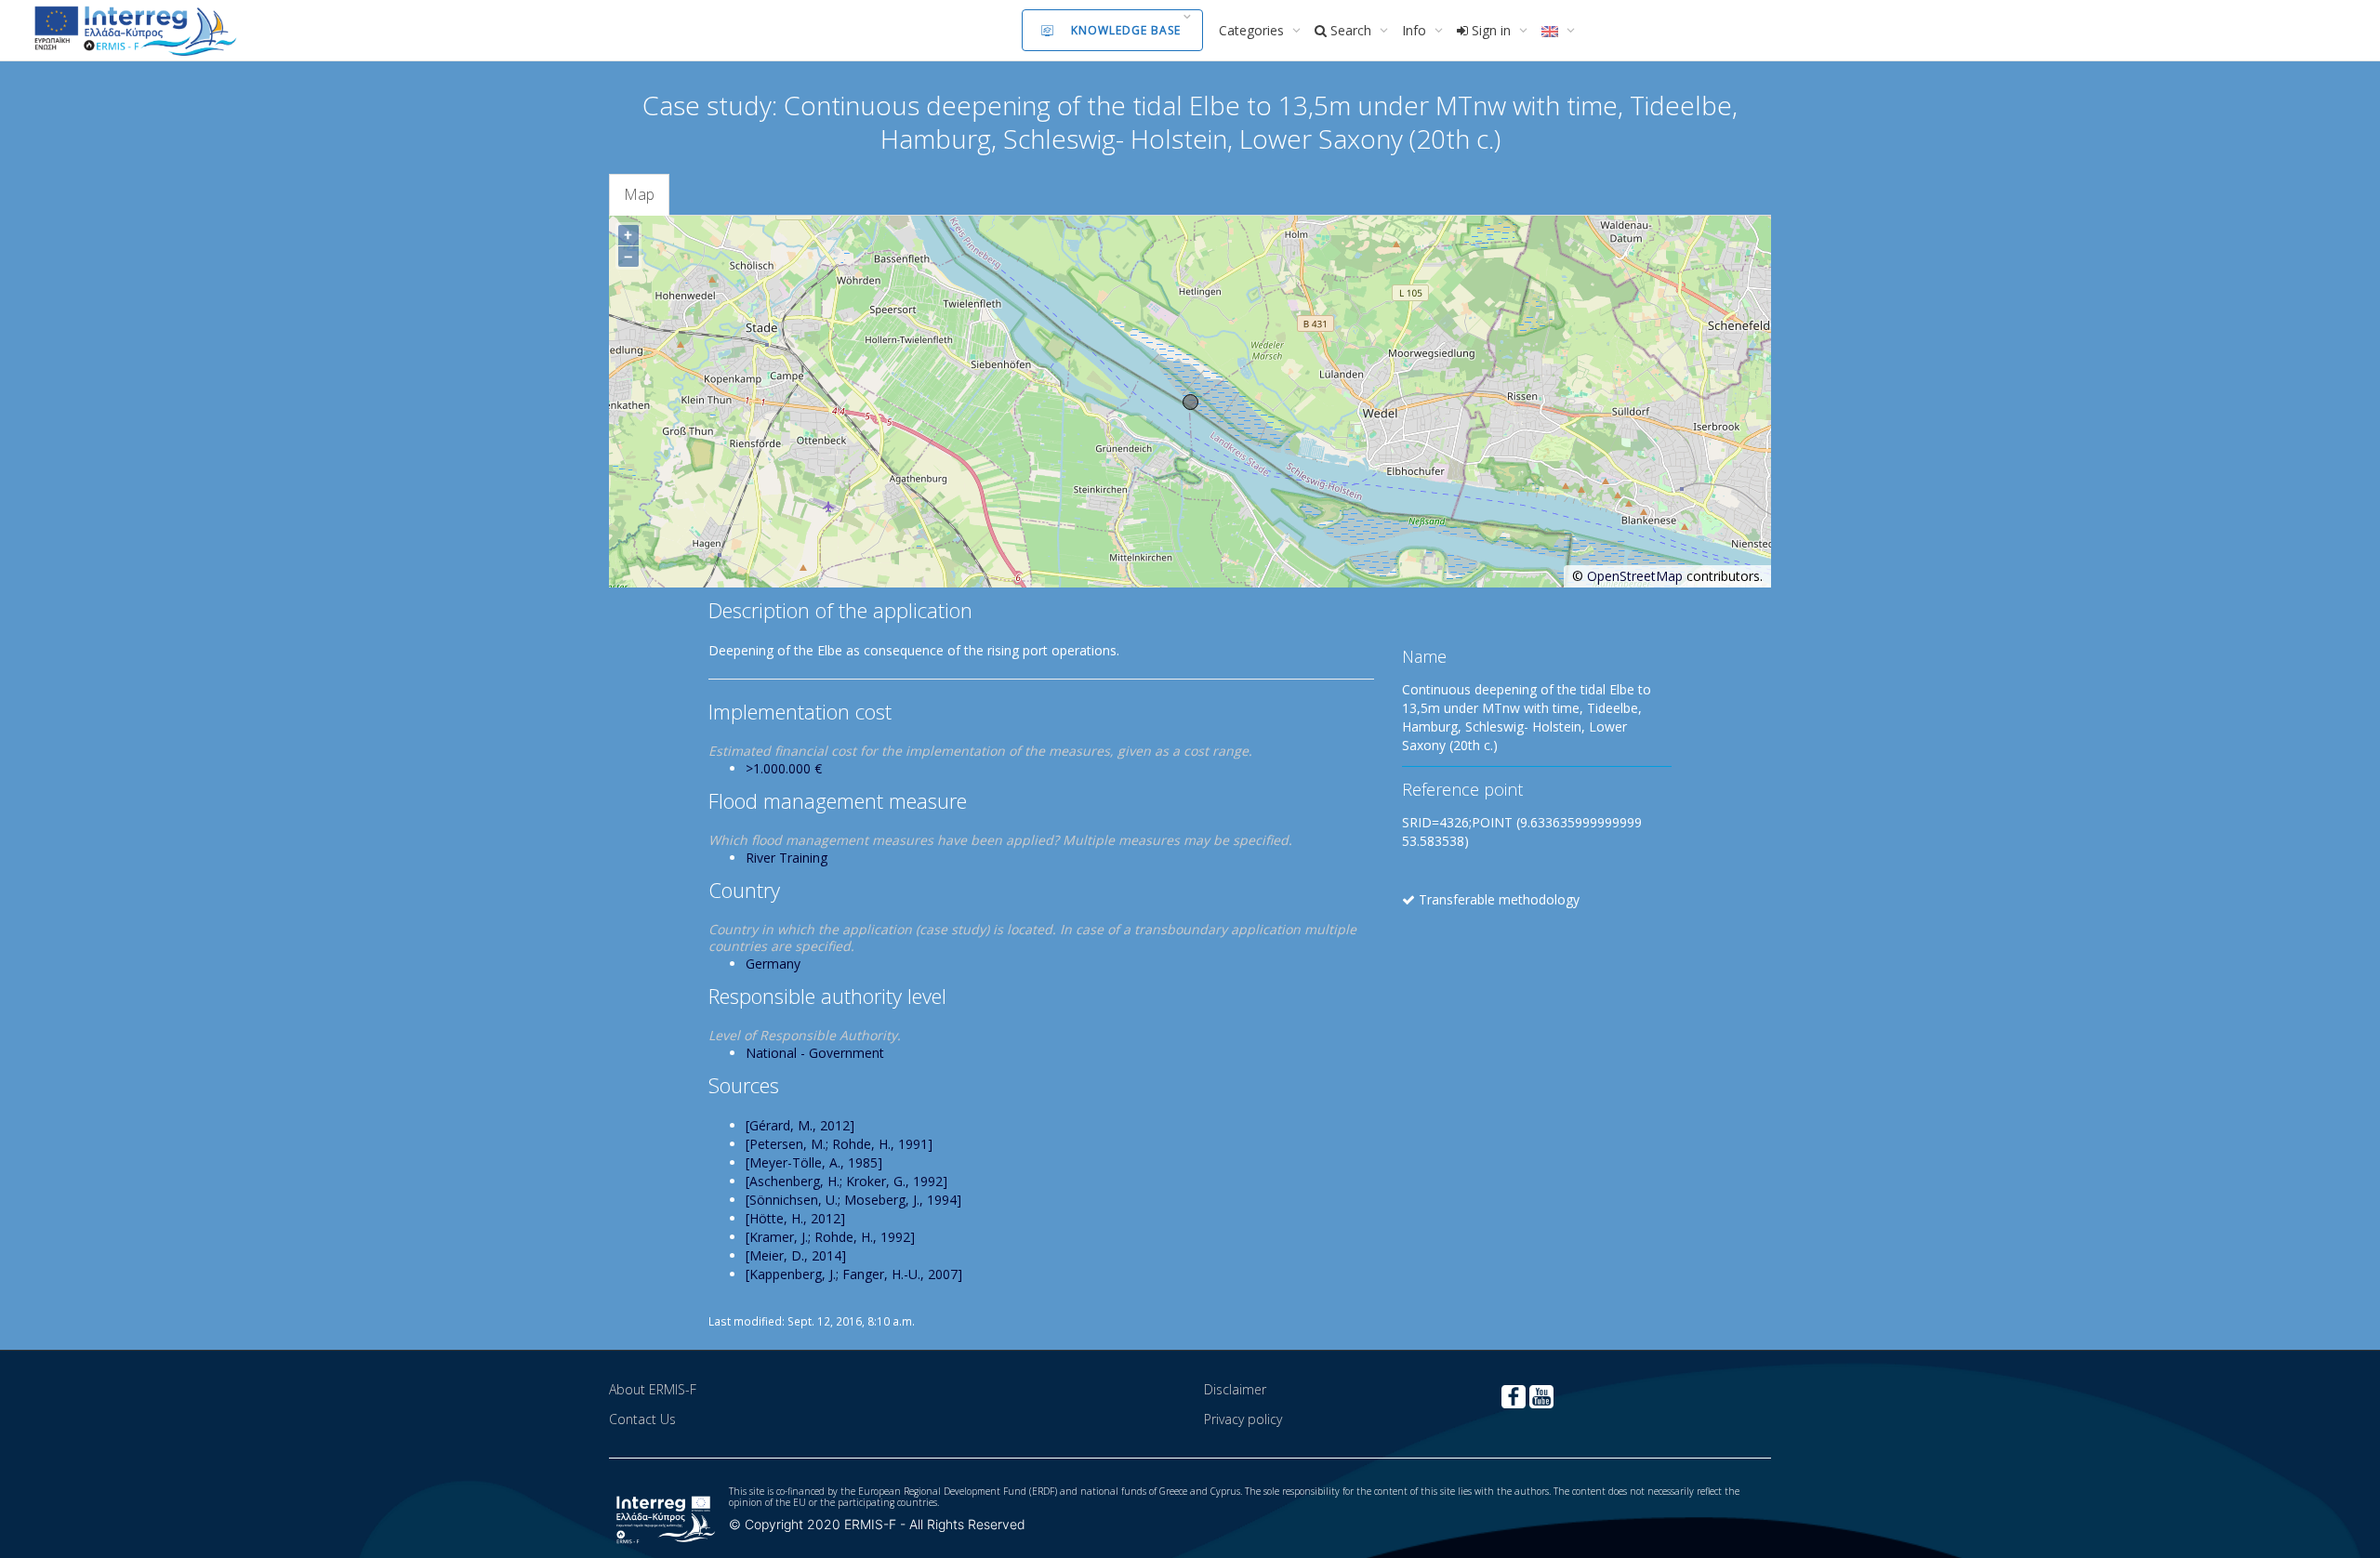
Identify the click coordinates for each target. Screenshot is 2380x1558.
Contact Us (642, 1419)
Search (1351, 30)
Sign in (1491, 30)
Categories (1253, 30)
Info (1416, 30)
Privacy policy (1243, 1419)
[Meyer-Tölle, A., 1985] (814, 1162)
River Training (787, 858)
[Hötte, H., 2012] (795, 1218)
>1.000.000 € (784, 768)
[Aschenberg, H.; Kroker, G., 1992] (846, 1181)
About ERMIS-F (653, 1389)
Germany (773, 964)
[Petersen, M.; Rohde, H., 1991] (839, 1144)
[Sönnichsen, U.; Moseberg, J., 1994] (853, 1200)
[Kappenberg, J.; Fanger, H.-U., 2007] (854, 1274)
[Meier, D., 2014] (796, 1255)
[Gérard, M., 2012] (800, 1125)
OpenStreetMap (1635, 576)
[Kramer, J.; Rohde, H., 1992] (830, 1237)
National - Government (815, 1053)
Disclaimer (1235, 1389)
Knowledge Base (1126, 30)
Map (639, 194)
